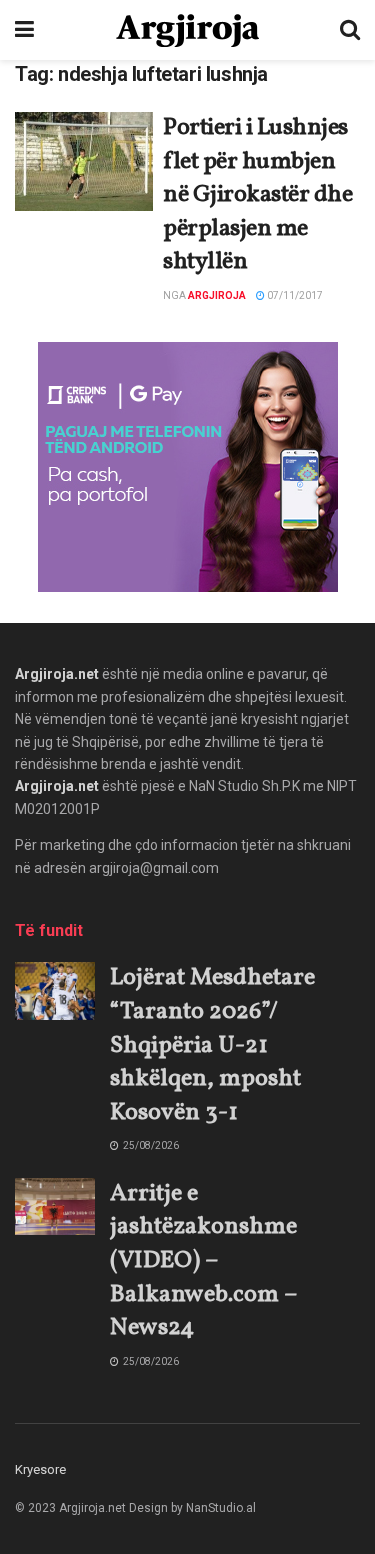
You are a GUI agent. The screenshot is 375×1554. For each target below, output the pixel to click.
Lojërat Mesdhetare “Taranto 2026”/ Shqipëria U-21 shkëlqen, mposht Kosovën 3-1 (212, 1045)
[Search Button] (350, 30)
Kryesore (40, 1469)
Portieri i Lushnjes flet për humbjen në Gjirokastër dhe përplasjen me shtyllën (257, 195)
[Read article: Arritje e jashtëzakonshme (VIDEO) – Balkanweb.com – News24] (55, 1206)
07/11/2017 (294, 295)
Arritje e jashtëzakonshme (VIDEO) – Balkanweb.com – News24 (204, 1261)
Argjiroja (217, 295)
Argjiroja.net (57, 674)
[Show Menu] (24, 30)
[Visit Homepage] (187, 30)
